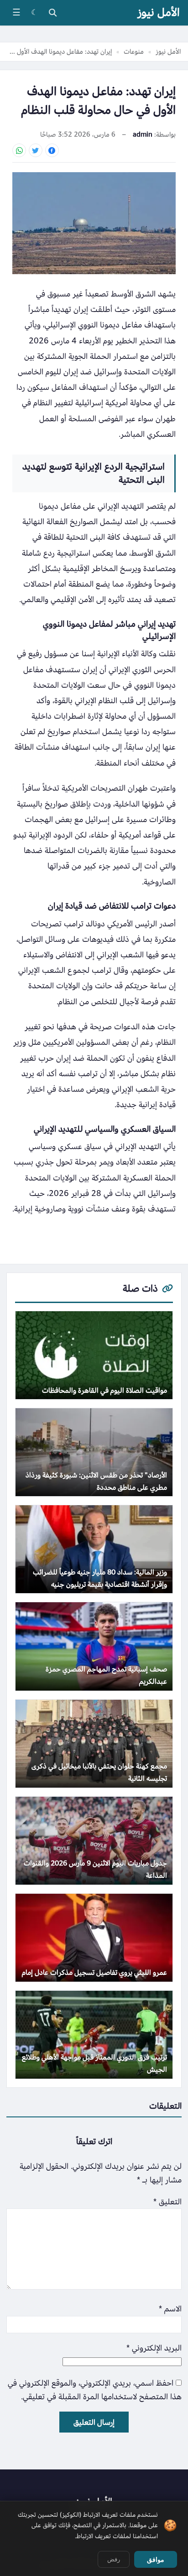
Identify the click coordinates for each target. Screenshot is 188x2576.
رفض (114, 2559)
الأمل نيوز (159, 13)
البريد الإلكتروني (154, 2348)
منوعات (134, 51)
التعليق (167, 2202)
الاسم (170, 2309)
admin (143, 134)
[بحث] (52, 13)
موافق (156, 2560)
